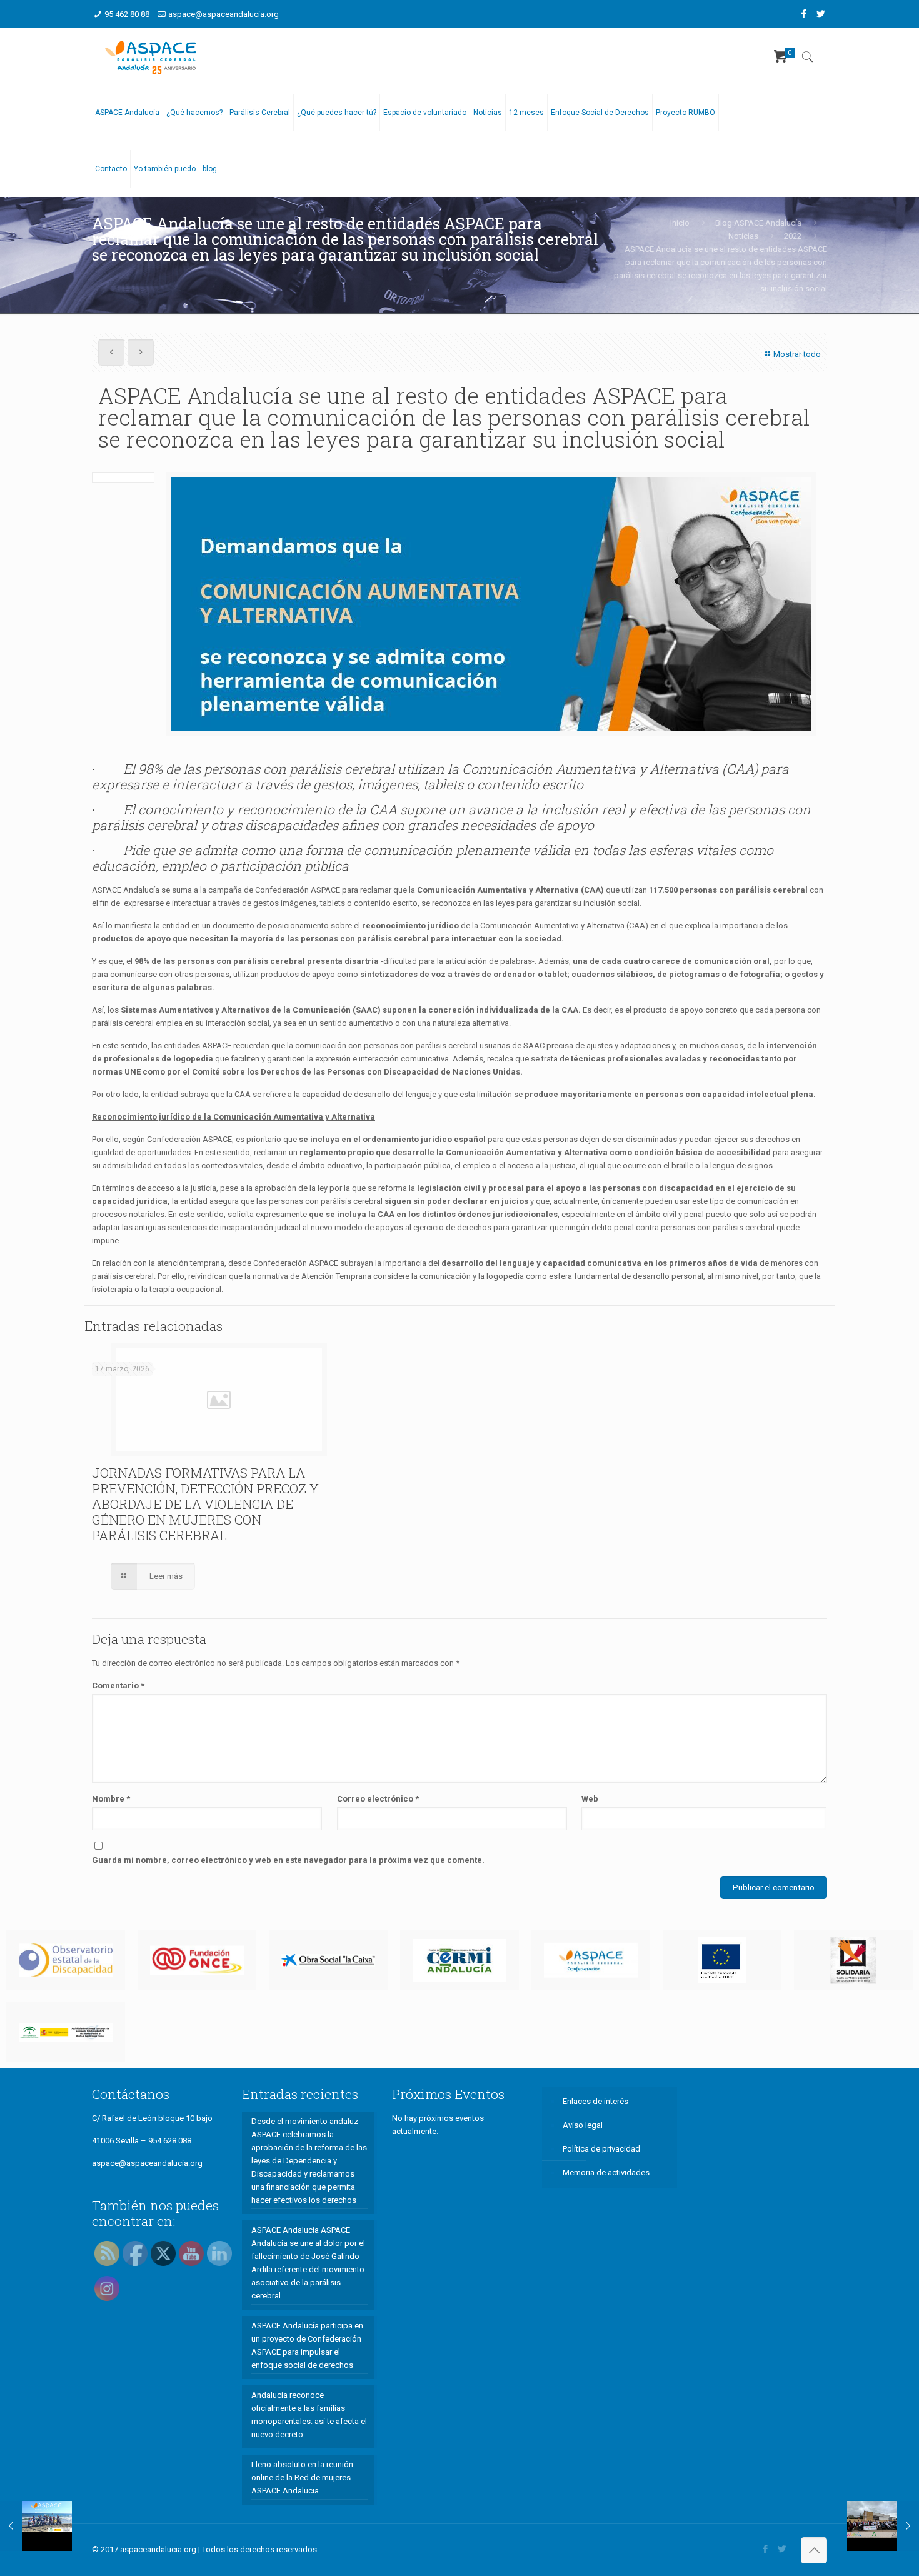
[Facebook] (804, 14)
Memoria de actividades (606, 2173)
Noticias (743, 236)
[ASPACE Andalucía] (151, 56)
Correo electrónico (378, 1799)
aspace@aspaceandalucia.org (223, 14)
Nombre (111, 1799)
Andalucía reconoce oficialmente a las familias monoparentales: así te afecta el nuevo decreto (309, 2415)
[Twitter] (821, 14)
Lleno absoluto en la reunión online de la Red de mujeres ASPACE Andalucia (302, 2478)
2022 (793, 236)
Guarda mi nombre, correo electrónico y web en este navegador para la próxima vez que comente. (288, 1860)
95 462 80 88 (127, 14)
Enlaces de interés (595, 2101)
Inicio (680, 223)
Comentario (118, 1686)
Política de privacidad (601, 2149)
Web (590, 1799)
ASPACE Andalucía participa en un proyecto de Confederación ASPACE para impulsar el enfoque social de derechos (307, 2345)
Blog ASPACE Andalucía (758, 223)
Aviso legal (583, 2125)
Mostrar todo (797, 354)
